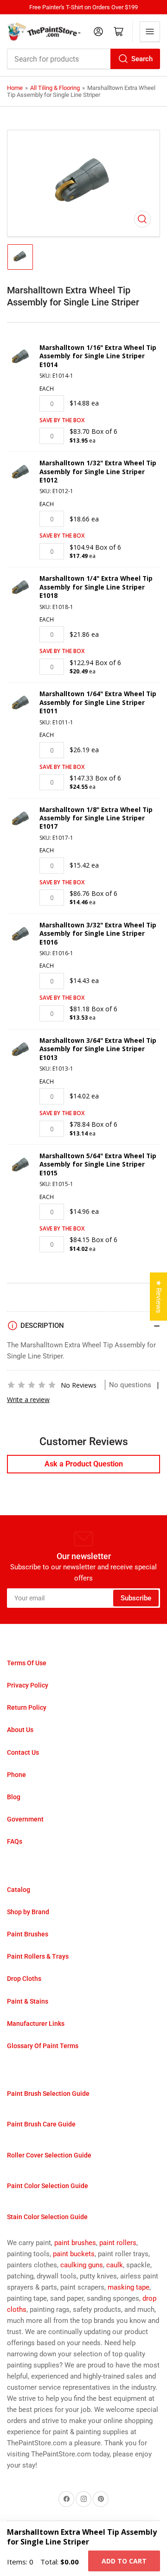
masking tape (128, 2287)
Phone (16, 1775)
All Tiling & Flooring (55, 88)
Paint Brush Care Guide (41, 2124)
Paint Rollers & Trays (38, 1956)
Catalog (19, 1890)
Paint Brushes (28, 1934)
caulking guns (82, 2265)
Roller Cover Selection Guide (49, 2155)
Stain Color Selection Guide (47, 2217)
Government (25, 1819)
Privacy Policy (28, 1685)
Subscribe (136, 1598)
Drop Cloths (24, 1979)
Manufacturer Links (36, 2024)
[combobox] (83, 59)
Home (15, 88)
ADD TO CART (124, 2561)
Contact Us (23, 1752)
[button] (32, 1385)
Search (142, 59)
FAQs (15, 1841)
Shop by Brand (28, 1912)
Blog (14, 1797)
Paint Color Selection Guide (48, 2186)
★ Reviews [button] (159, 1297)
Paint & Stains (28, 2001)
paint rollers (118, 2243)
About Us (20, 1730)
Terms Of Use (27, 1663)
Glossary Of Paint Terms (43, 2046)
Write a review (28, 1399)
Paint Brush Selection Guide (48, 2094)
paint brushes (75, 2243)
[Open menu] (150, 32)
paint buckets (74, 2254)
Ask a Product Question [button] (84, 1464)
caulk (115, 2265)
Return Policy (27, 1707)
